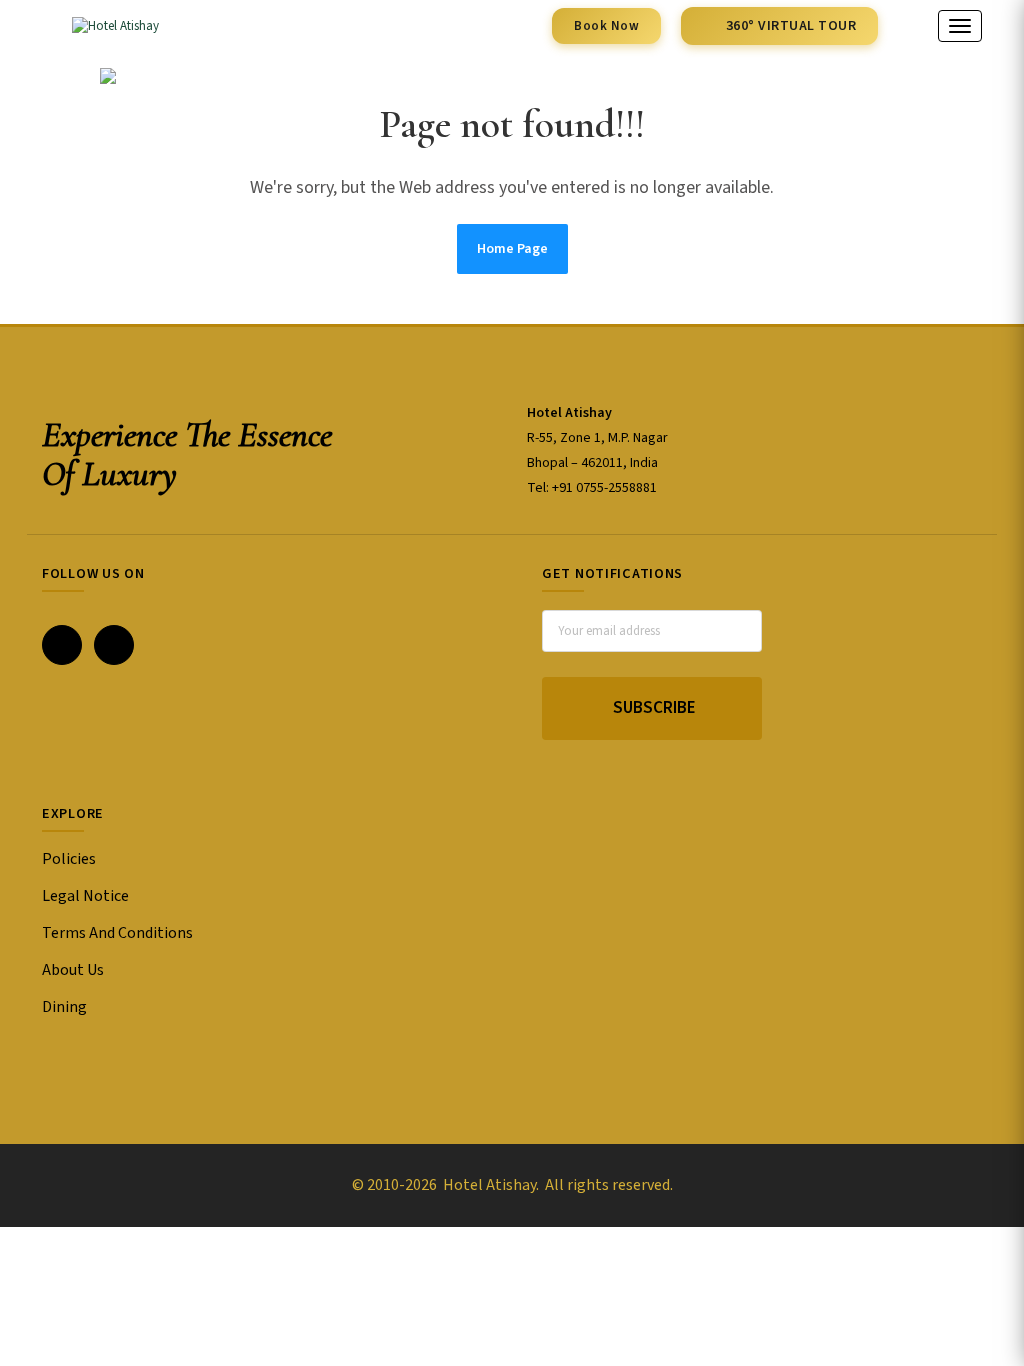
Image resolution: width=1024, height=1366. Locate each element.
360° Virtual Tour (791, 26)
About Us (73, 970)
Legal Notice (85, 896)
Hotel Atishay (488, 1185)
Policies (69, 859)
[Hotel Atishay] (100, 26)
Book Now (606, 26)
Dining (64, 1007)
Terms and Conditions (117, 933)
